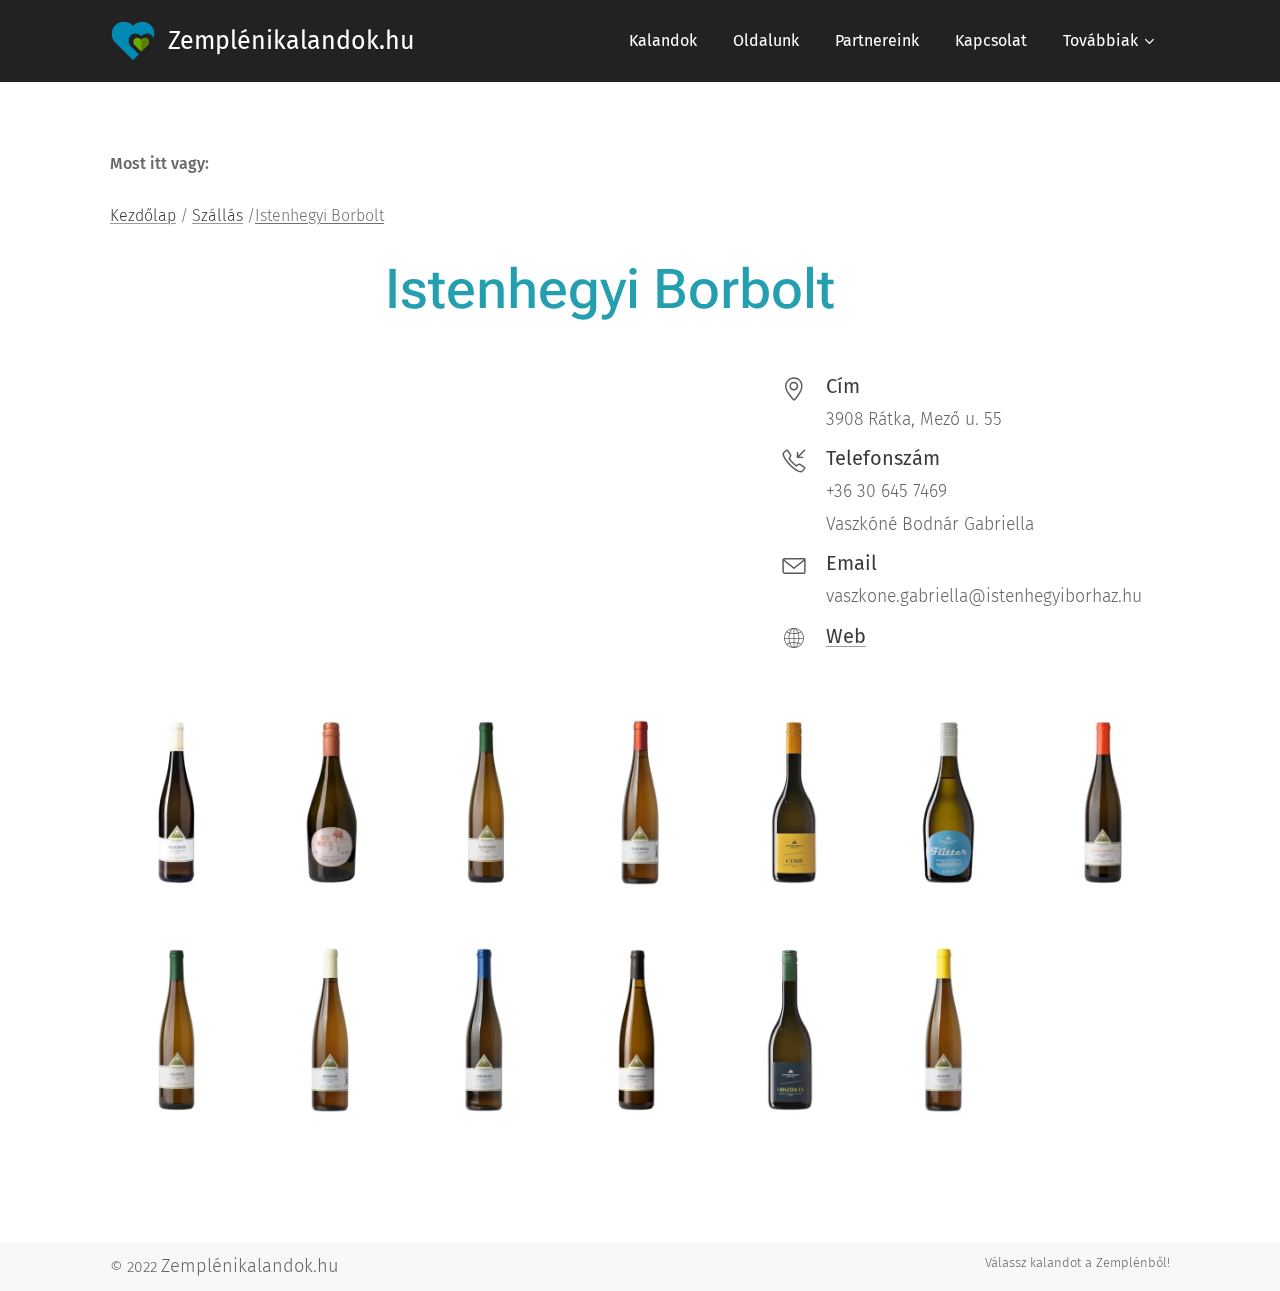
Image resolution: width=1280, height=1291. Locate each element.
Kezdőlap (143, 215)
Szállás (217, 215)
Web (846, 636)
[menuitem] (663, 41)
